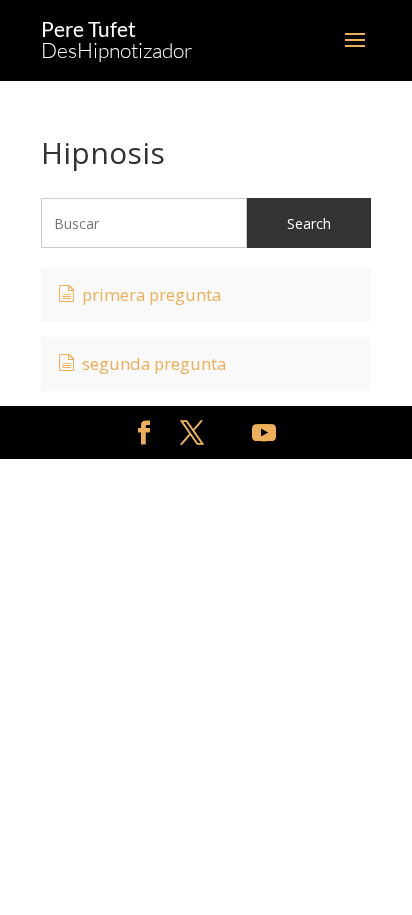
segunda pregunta (154, 363)
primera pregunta (151, 294)
